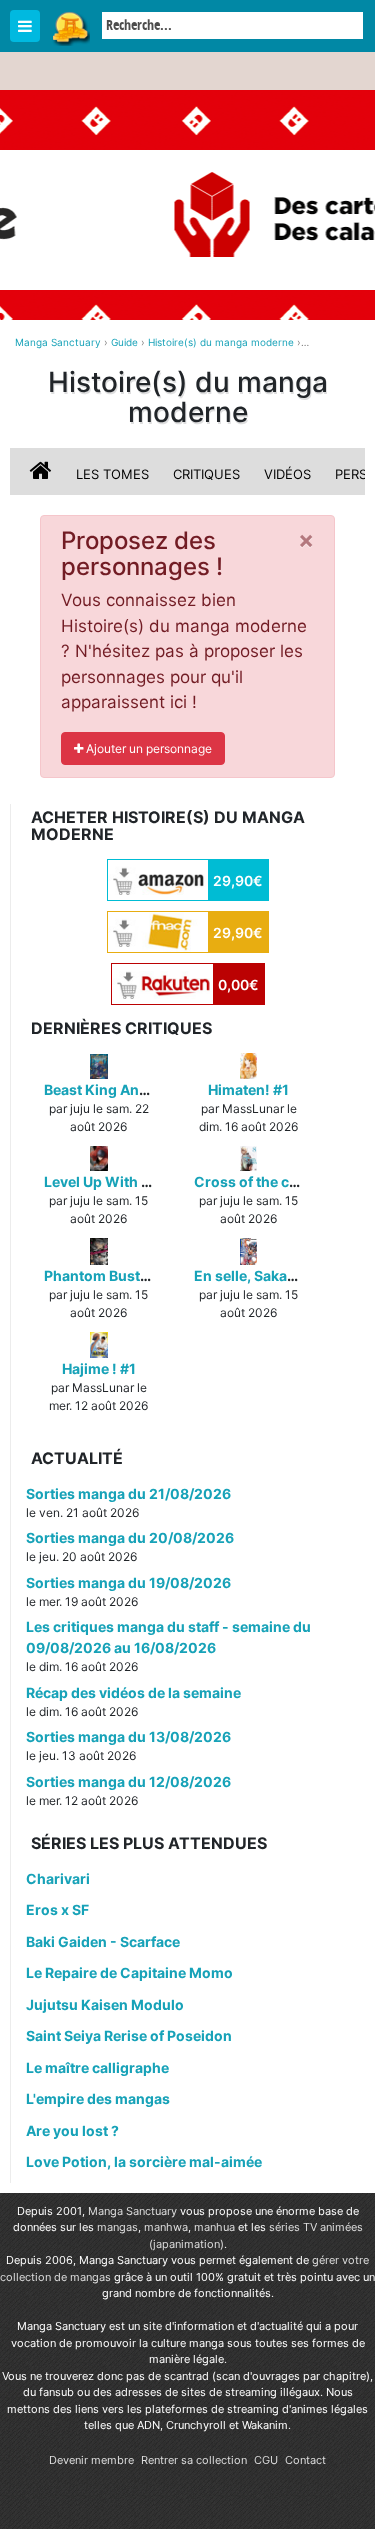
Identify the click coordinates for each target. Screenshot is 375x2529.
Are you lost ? (72, 2130)
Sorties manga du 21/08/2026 (128, 1493)
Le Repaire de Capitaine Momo (129, 1972)
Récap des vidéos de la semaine (133, 1692)
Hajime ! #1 (99, 1368)
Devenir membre (91, 2460)
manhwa (166, 2227)
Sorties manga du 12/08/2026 (128, 1781)
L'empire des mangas (98, 2098)
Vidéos (287, 474)
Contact (305, 2460)
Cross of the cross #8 (267, 1181)
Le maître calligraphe (97, 2067)
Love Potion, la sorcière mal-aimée (144, 2161)
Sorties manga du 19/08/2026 (128, 1582)
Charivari (58, 1878)
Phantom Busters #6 (113, 1275)
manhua (214, 2227)
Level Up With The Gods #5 (136, 1181)
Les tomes (112, 474)
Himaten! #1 (248, 1089)
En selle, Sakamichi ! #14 (277, 1275)
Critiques (206, 474)
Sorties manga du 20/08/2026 (130, 1537)
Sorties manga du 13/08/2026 (128, 1736)
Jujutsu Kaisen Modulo (105, 2004)
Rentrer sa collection (194, 2460)
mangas (117, 2227)
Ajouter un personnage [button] (147, 748)
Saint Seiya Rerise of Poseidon (129, 2035)
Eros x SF (57, 1909)
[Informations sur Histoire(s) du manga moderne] (43, 474)
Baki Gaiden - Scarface (103, 1941)
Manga (70, 27)
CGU (266, 2460)
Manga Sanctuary (132, 2211)
